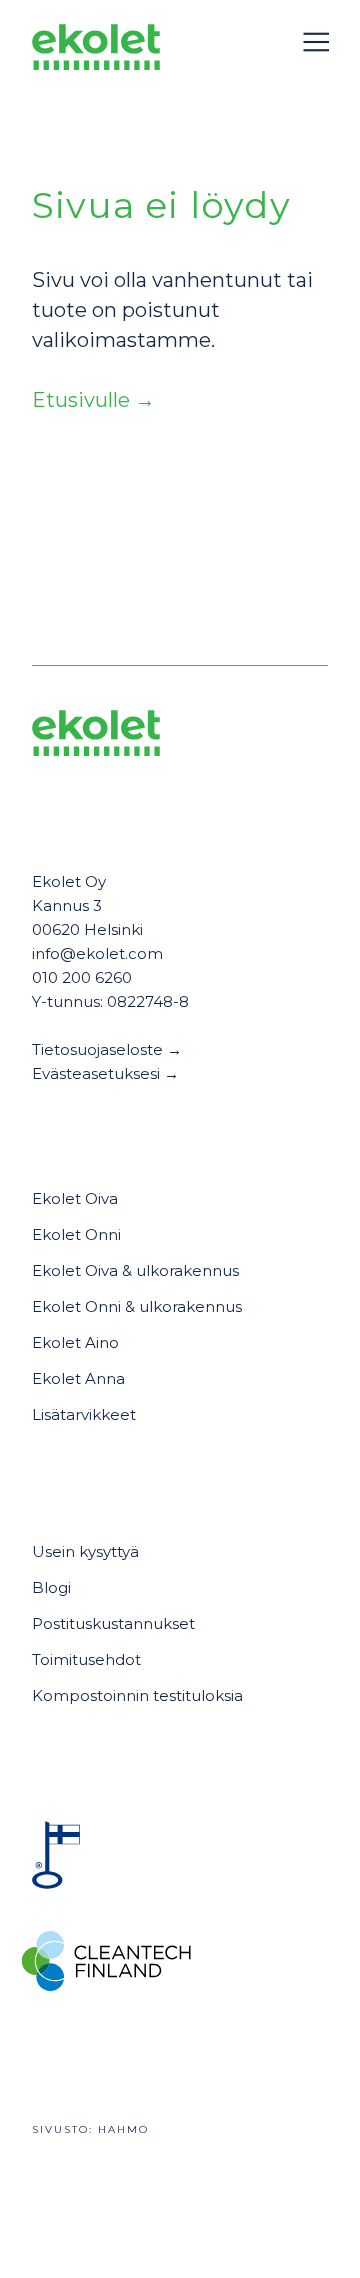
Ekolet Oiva (75, 1198)
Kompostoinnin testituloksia (137, 1695)
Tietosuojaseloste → (107, 1049)
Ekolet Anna (78, 1378)
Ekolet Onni (76, 1234)
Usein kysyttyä (85, 1551)
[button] (316, 42)
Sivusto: (90, 2129)
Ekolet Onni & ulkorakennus (137, 1306)
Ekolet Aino (75, 1342)
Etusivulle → (93, 400)
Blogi (51, 1587)
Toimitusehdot (86, 1659)
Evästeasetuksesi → (105, 1073)
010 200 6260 (82, 977)
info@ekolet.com (97, 953)
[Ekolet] (96, 50)
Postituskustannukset (113, 1623)
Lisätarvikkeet (84, 1414)
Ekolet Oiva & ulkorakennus (135, 1270)
